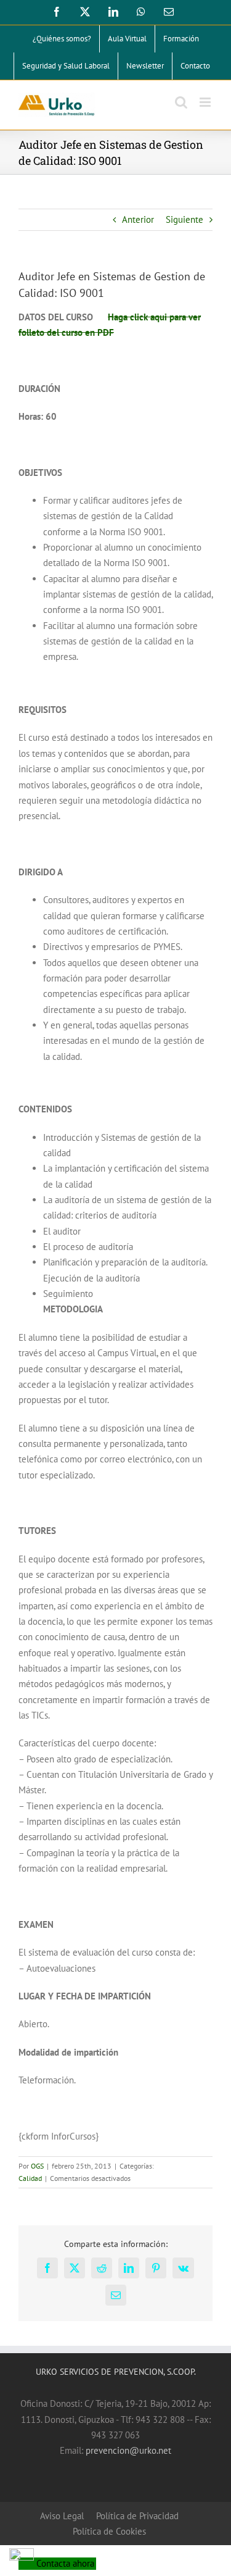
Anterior (138, 219)
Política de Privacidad (137, 2516)
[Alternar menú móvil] (206, 102)
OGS (37, 2166)
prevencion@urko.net (128, 2450)
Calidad (30, 2178)
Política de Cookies (109, 2531)
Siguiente (184, 219)
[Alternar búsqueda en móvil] (181, 102)
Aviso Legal (62, 2516)
